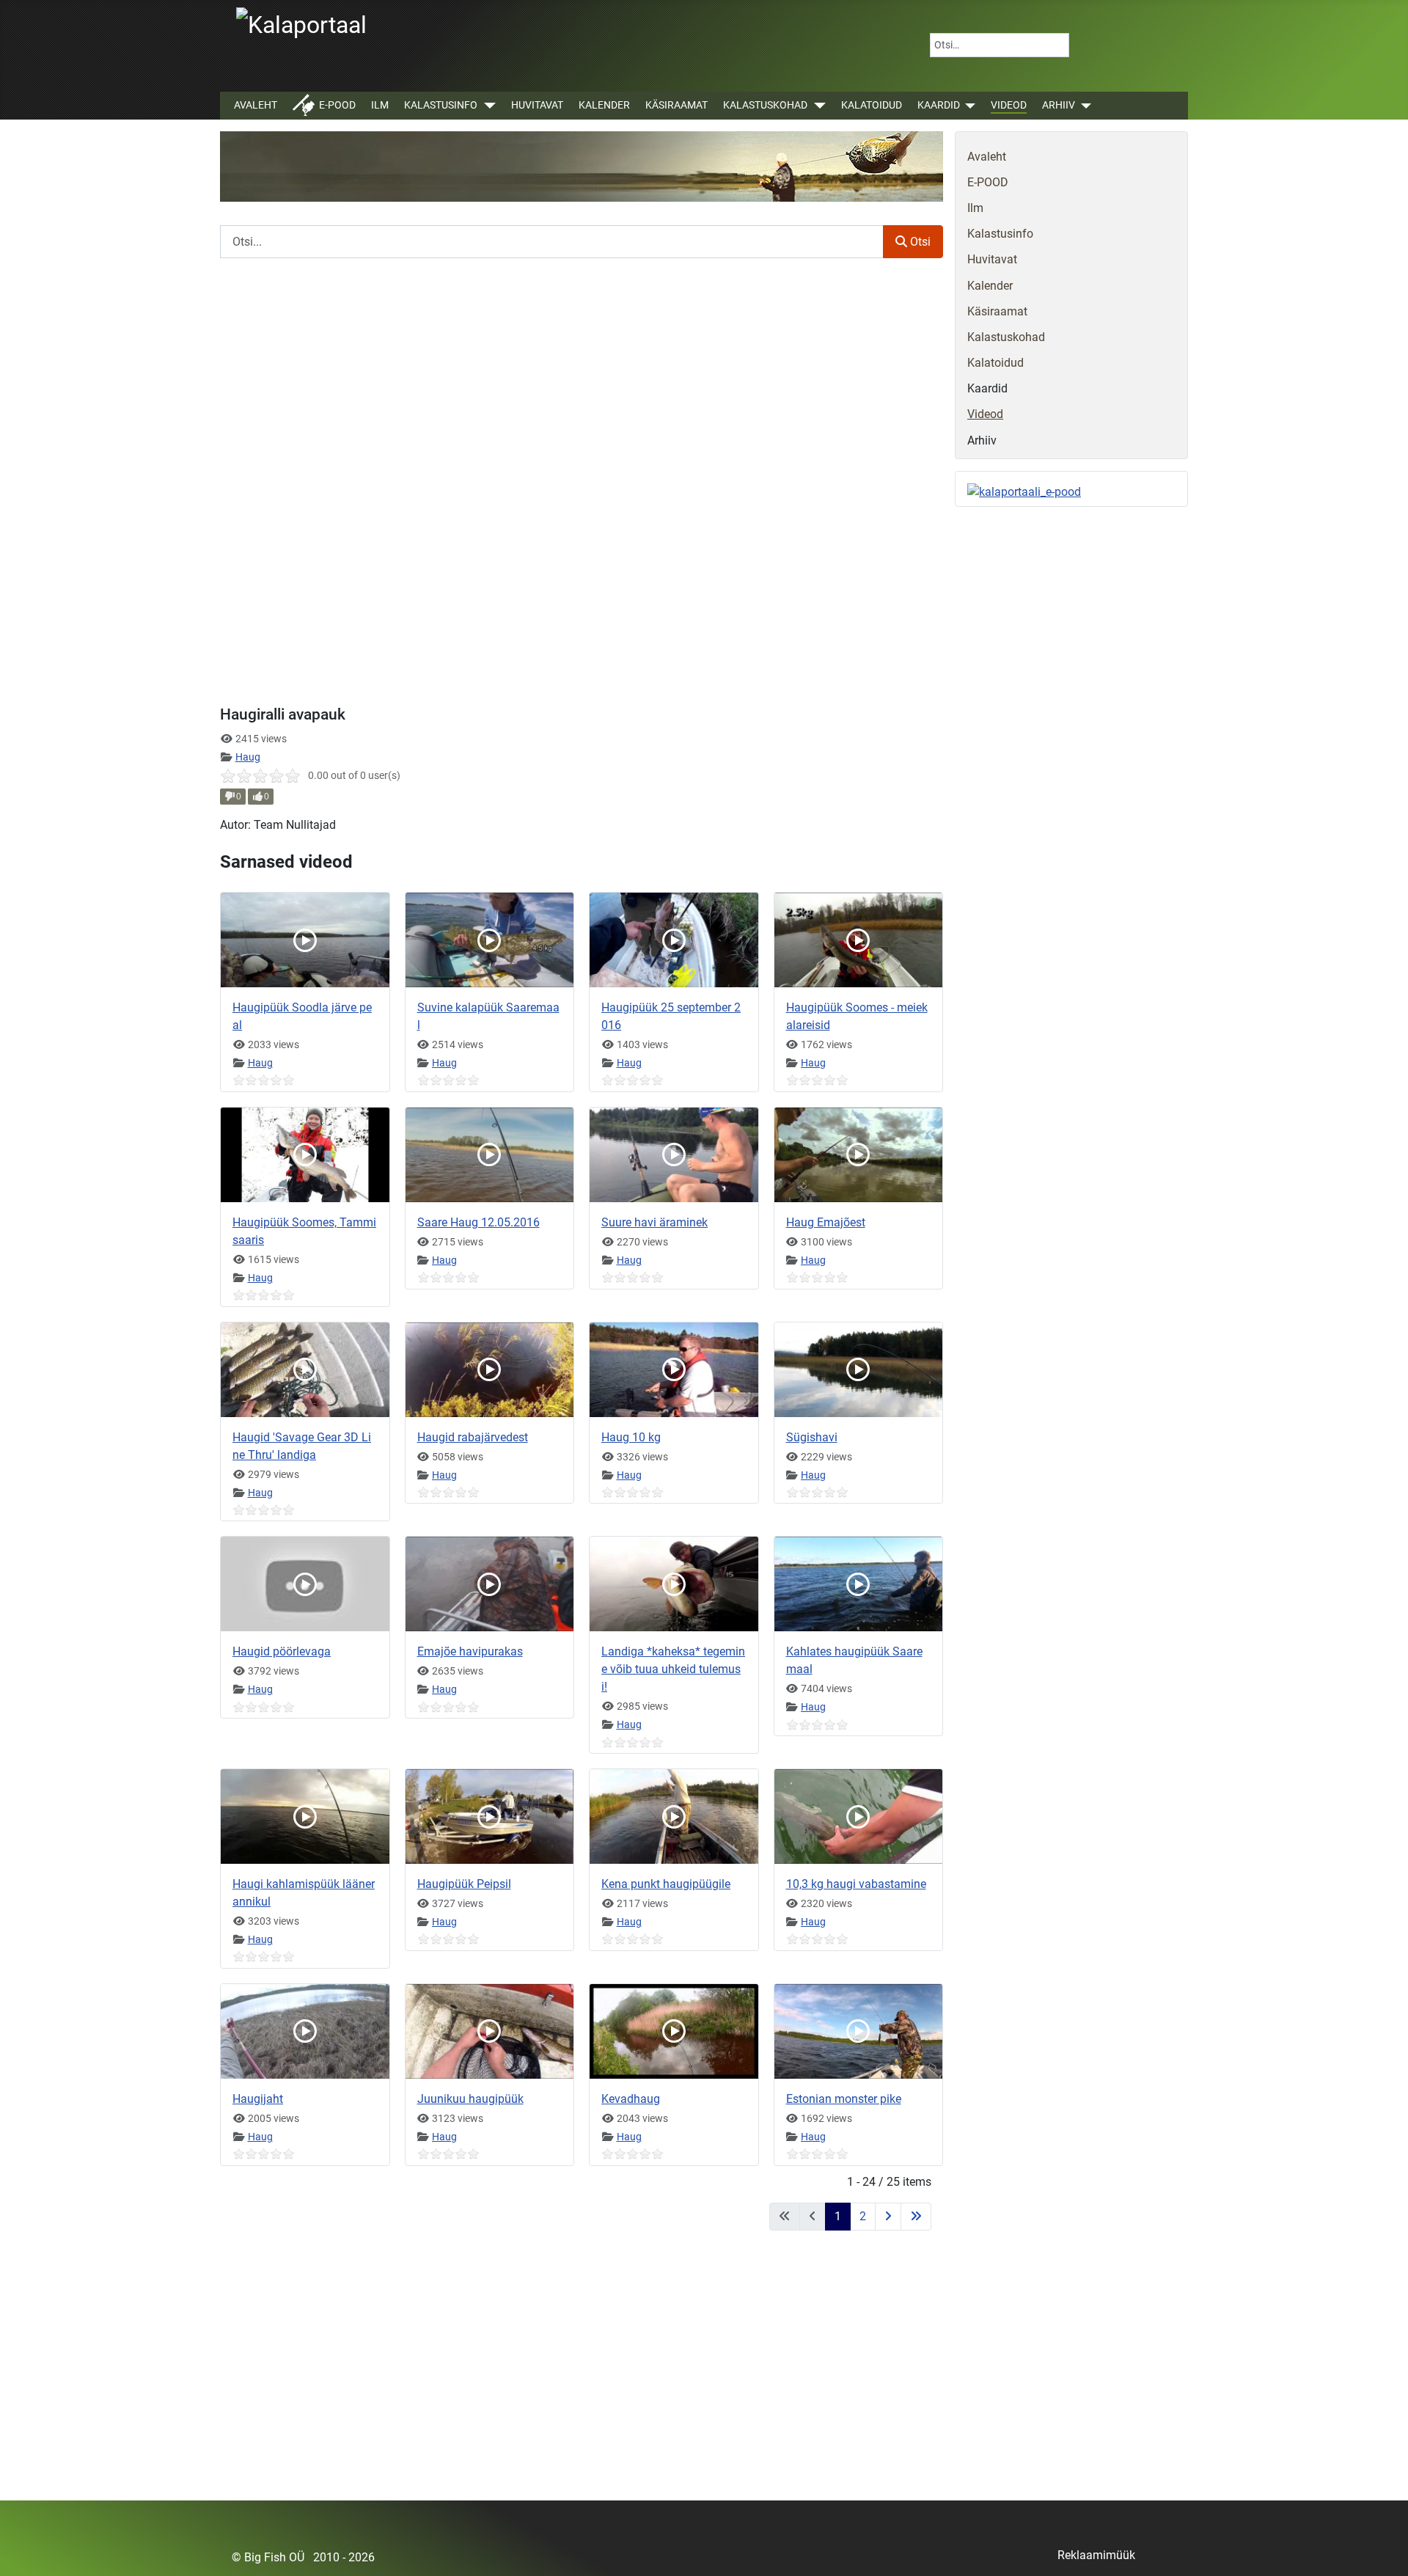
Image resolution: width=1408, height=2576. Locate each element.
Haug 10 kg (631, 1437)
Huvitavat (537, 105)
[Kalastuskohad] (817, 106)
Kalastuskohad (765, 105)
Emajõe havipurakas (470, 1651)
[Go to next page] (888, 2217)
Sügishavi (812, 1437)
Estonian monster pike (844, 2099)
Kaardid (939, 105)
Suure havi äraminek (654, 1222)
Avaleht (256, 105)
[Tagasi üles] (1382, 2549)
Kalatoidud (872, 105)
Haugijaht (258, 2099)
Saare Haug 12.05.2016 (478, 1222)
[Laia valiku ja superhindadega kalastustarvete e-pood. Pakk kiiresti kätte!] (1024, 492)
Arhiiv (1059, 105)
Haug (248, 757)
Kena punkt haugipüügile (666, 1884)
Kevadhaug (631, 2099)
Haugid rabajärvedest (473, 1437)
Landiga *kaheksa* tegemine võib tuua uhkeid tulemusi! (673, 1669)
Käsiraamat (676, 105)
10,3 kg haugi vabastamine (856, 1884)
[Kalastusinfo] (487, 106)
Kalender (604, 105)
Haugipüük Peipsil (464, 1884)
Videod (1009, 105)
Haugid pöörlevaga (282, 1651)
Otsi (919, 242)
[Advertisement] (582, 2374)
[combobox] (1000, 45)
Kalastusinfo (441, 105)
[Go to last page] (916, 2217)
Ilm (380, 105)
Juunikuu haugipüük (470, 2099)
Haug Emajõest (826, 1222)
